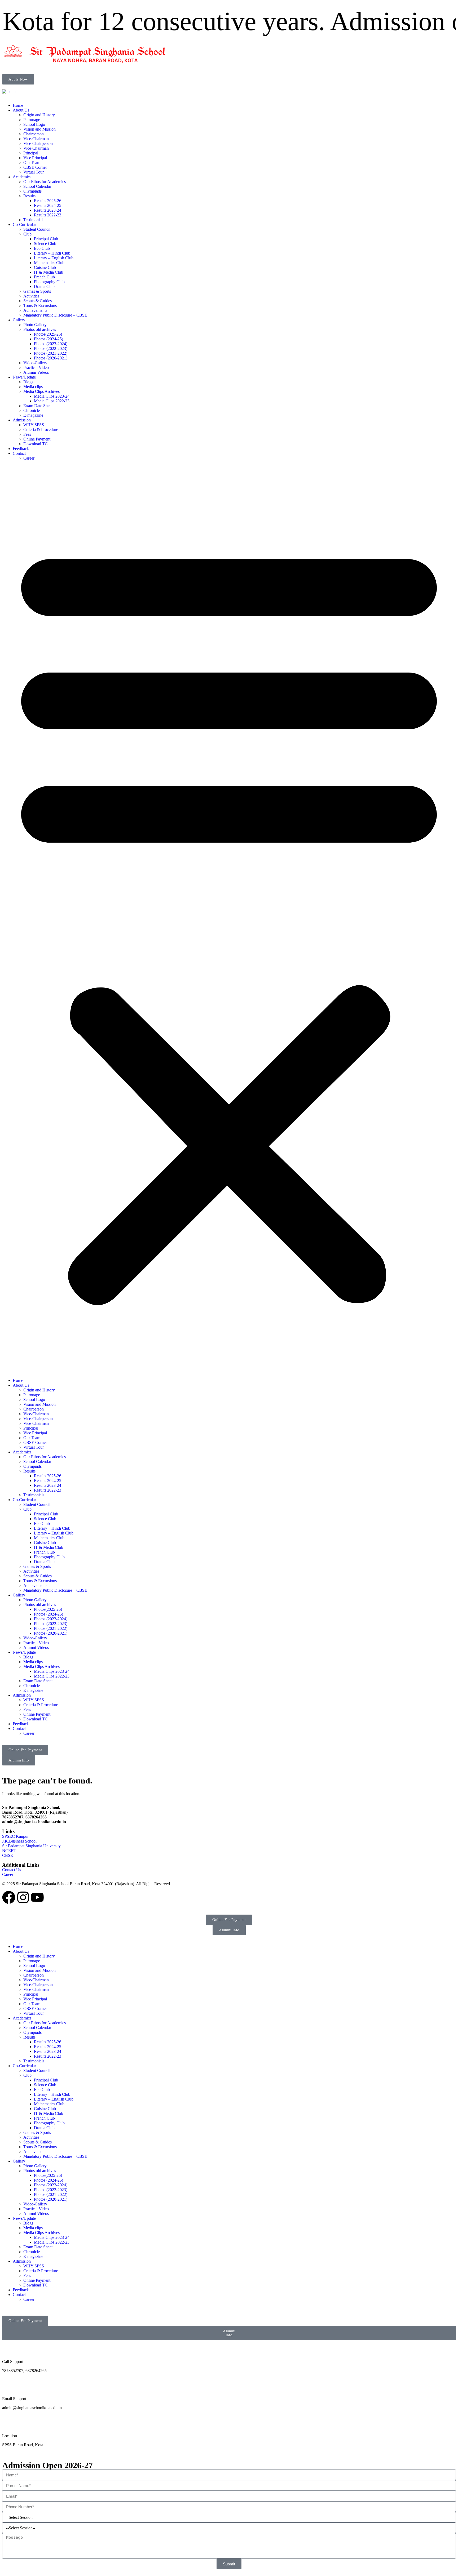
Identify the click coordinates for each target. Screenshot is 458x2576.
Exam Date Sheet (38, 406)
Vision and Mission (39, 129)
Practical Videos (37, 368)
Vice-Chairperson (38, 143)
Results (29, 196)
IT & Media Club (49, 272)
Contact (19, 453)
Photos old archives (40, 329)
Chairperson (34, 134)
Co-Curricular (24, 224)
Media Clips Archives (41, 391)
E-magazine (33, 415)
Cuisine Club (45, 267)
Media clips (33, 387)
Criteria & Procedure (41, 430)
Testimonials (34, 220)
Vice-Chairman (36, 139)
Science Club (45, 244)
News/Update (24, 377)
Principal (31, 153)
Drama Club (44, 286)
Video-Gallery (35, 363)
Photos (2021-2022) (51, 353)
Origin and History (39, 115)
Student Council (37, 229)
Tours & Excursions (40, 306)
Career (29, 458)
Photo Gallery (35, 325)
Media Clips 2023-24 (52, 396)
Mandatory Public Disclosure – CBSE (55, 315)
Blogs (28, 382)
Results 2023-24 (48, 210)
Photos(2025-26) (48, 334)
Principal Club (46, 239)
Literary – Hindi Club (52, 253)
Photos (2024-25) (49, 339)
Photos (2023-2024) (51, 344)
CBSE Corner (35, 167)
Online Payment (37, 439)
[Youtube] (37, 1897)
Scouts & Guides (38, 301)
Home (18, 105)
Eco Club (42, 248)
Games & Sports (37, 291)
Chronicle (32, 410)
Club (27, 234)
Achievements (35, 310)
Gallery (19, 320)
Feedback (21, 449)
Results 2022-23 (48, 215)
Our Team (32, 163)
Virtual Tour (34, 172)
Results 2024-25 (48, 205)
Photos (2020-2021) (51, 358)
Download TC (36, 444)
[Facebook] (9, 1897)
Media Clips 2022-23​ (52, 401)
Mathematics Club (49, 263)
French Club (44, 277)
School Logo (34, 124)
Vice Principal (35, 158)
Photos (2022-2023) (51, 348)
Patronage (32, 120)
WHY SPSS (34, 425)
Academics (22, 177)
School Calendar (37, 186)
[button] (229, 919)
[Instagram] (23, 1897)
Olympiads (32, 191)
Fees (27, 434)
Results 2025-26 (48, 201)
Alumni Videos (36, 372)
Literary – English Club (54, 258)
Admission (22, 420)
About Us (21, 110)
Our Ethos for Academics (45, 182)
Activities (31, 296)
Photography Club (49, 282)
